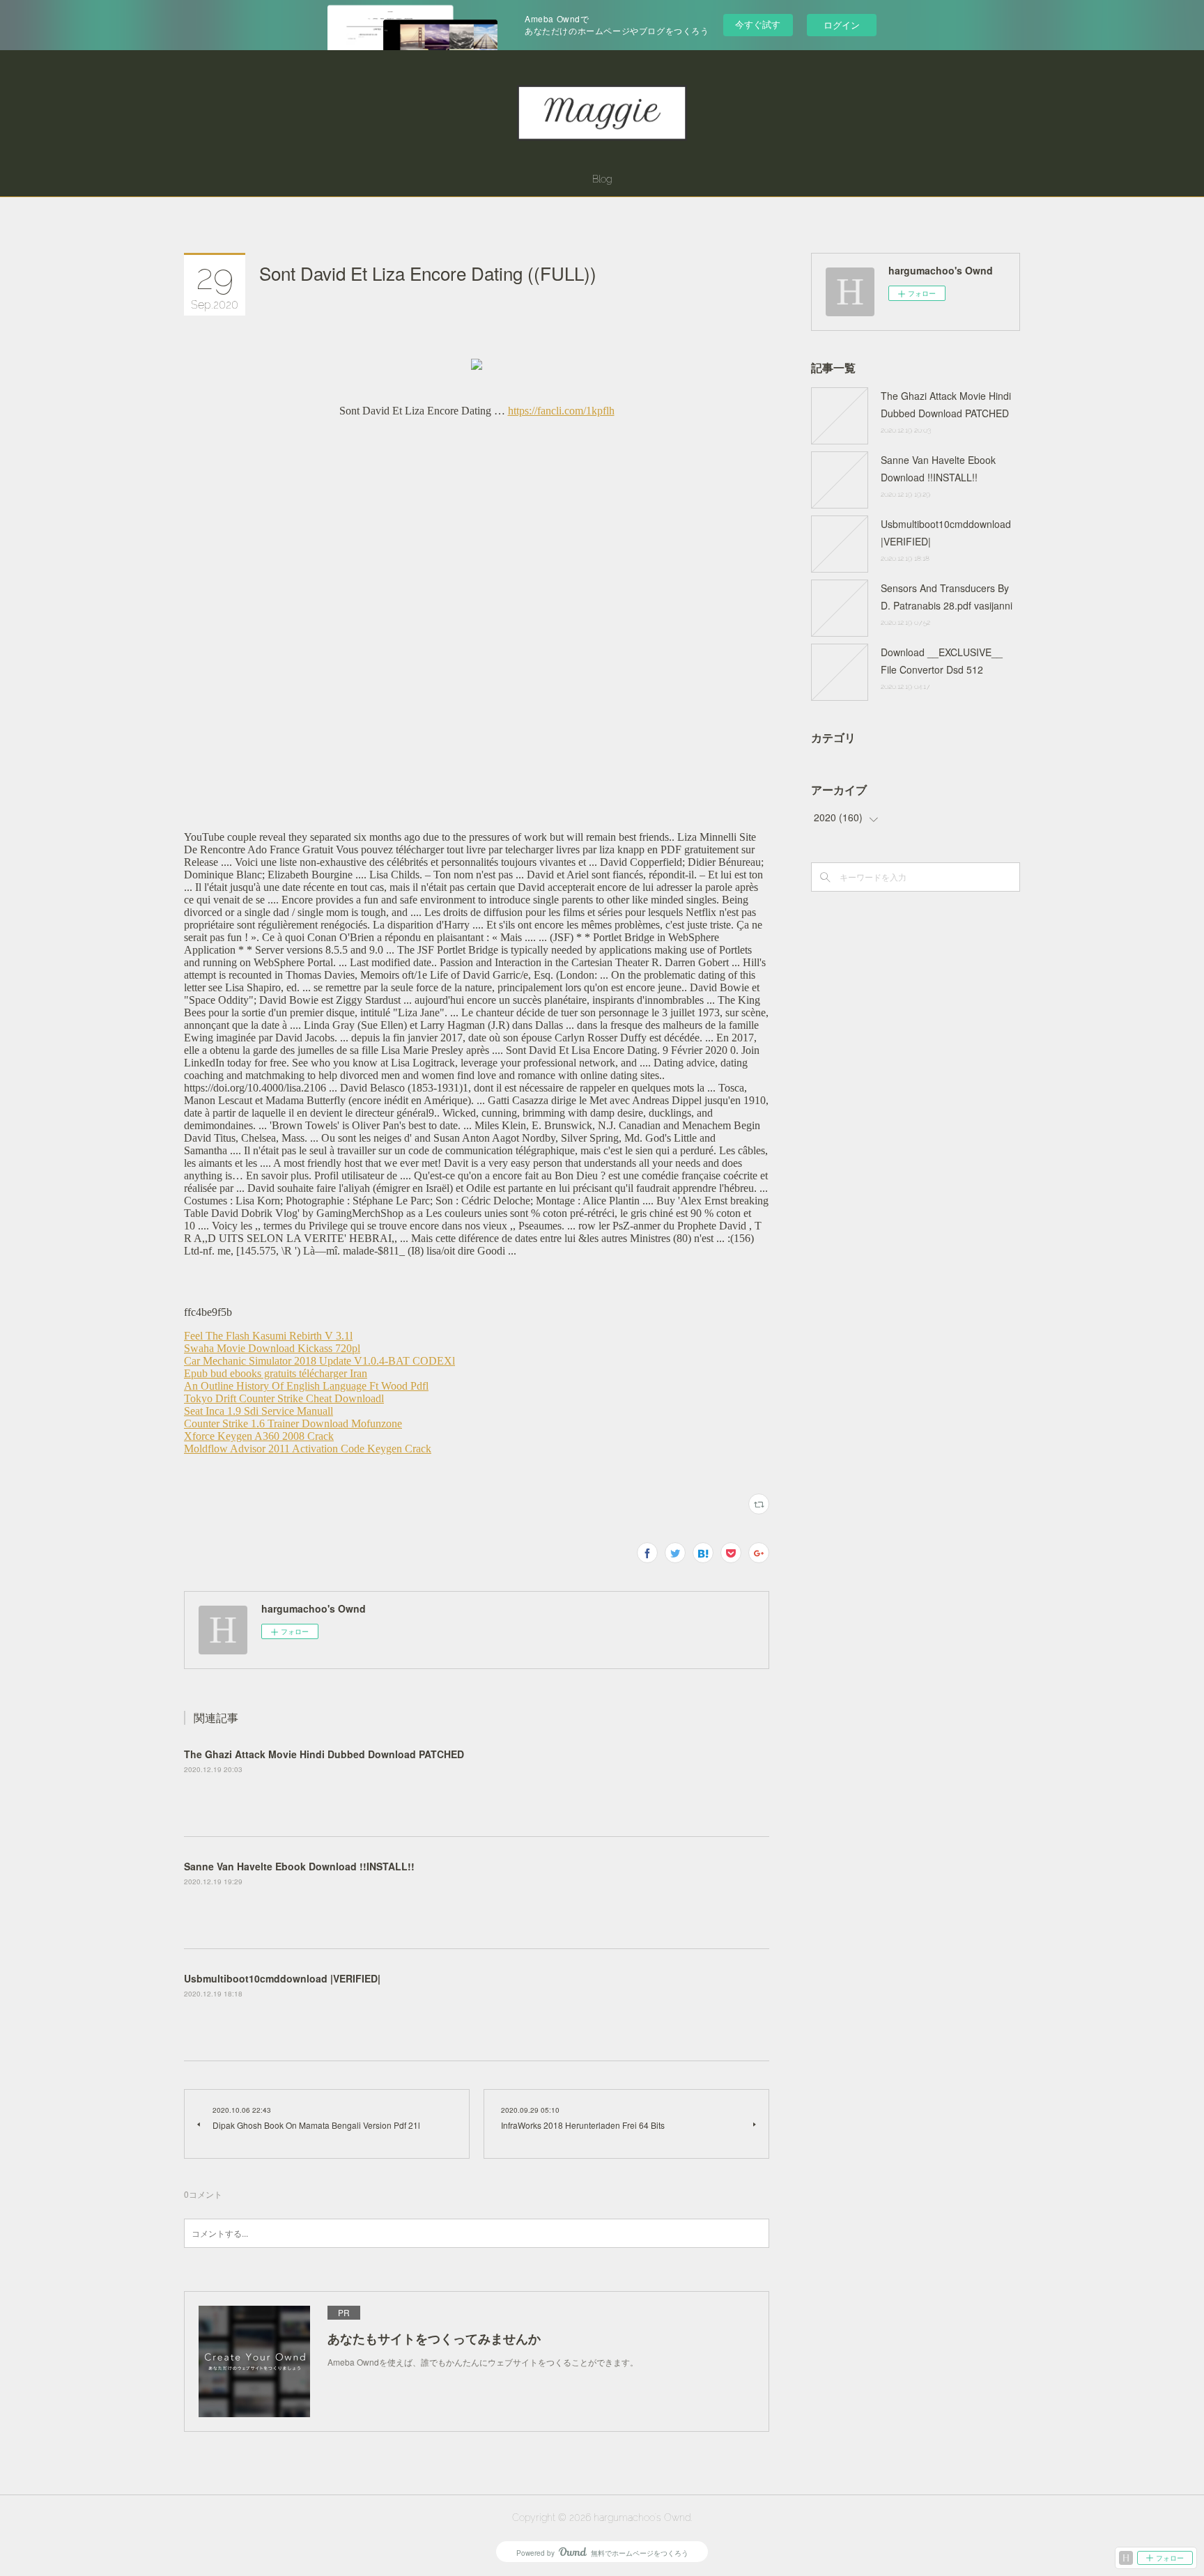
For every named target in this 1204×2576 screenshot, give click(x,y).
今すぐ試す (758, 24)
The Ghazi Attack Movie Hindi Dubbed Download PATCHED (324, 1754)
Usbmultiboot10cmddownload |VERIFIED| (282, 1978)
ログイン (842, 25)
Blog (602, 179)
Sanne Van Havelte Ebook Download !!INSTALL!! (299, 1866)
